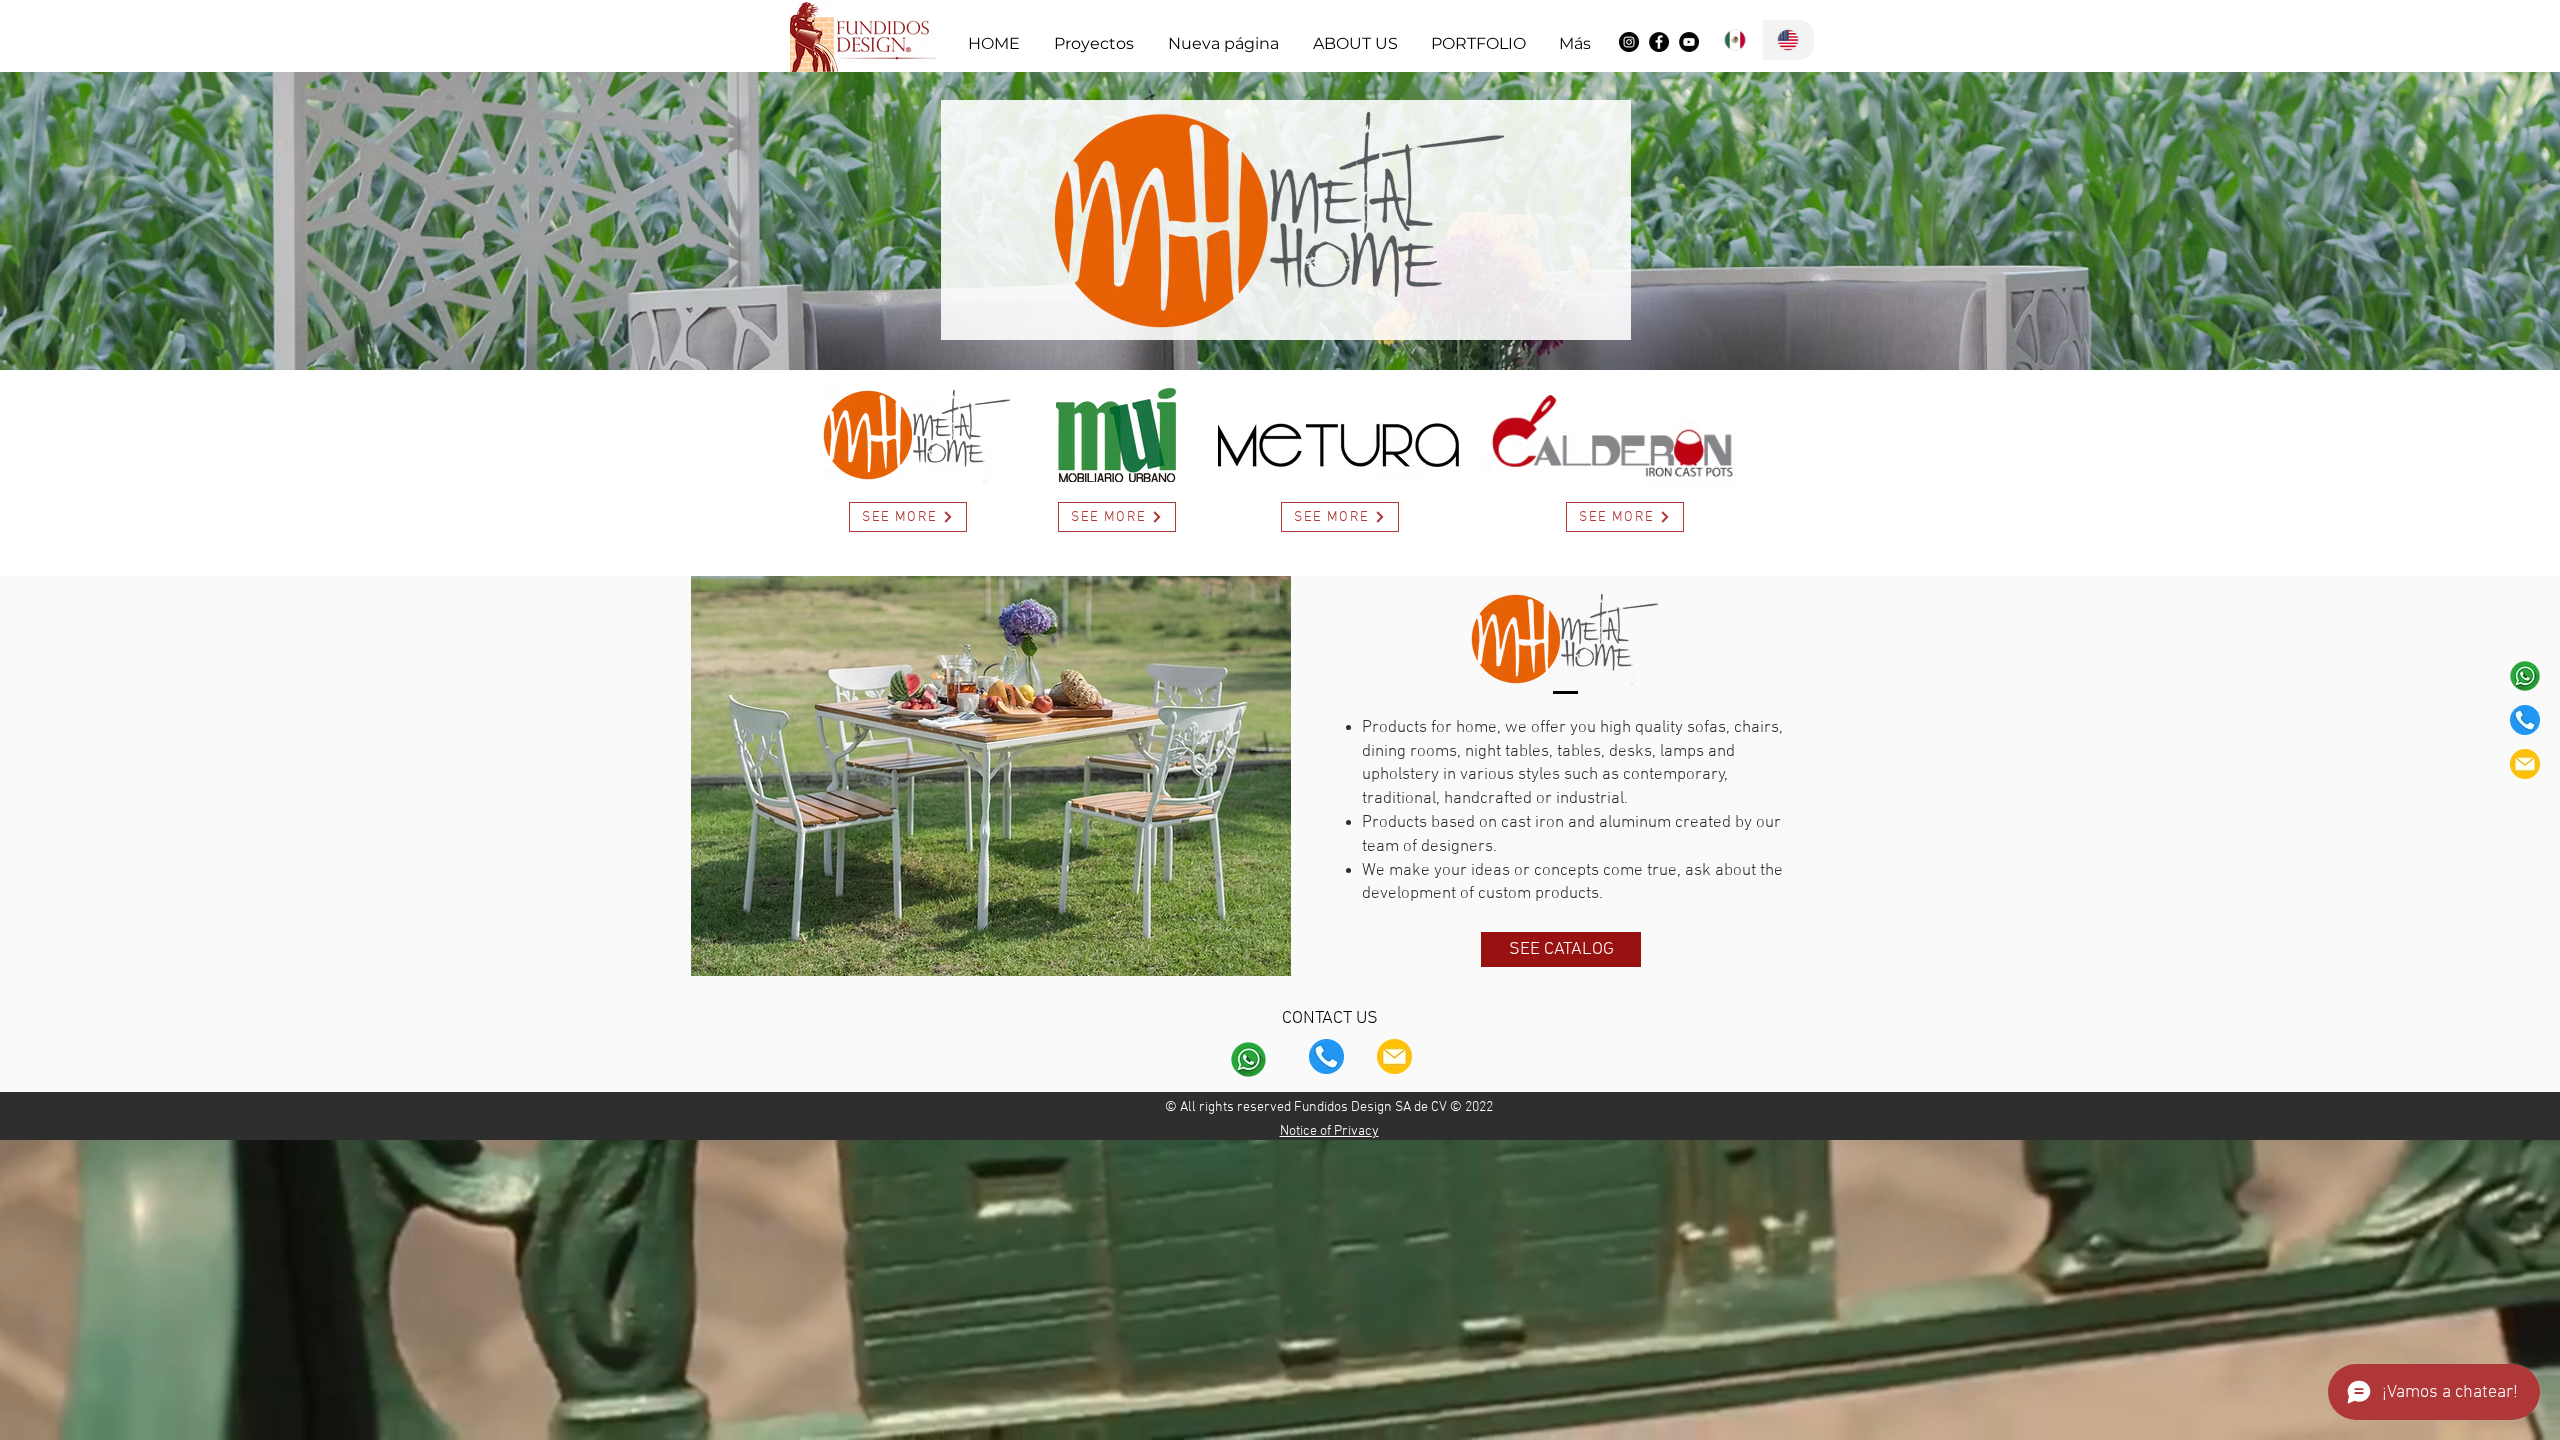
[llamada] (2525, 720)
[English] (1788, 40)
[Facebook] (1659, 42)
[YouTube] (1689, 42)
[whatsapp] (2525, 676)
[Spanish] (1736, 40)
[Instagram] (1629, 42)
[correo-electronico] (2525, 764)
